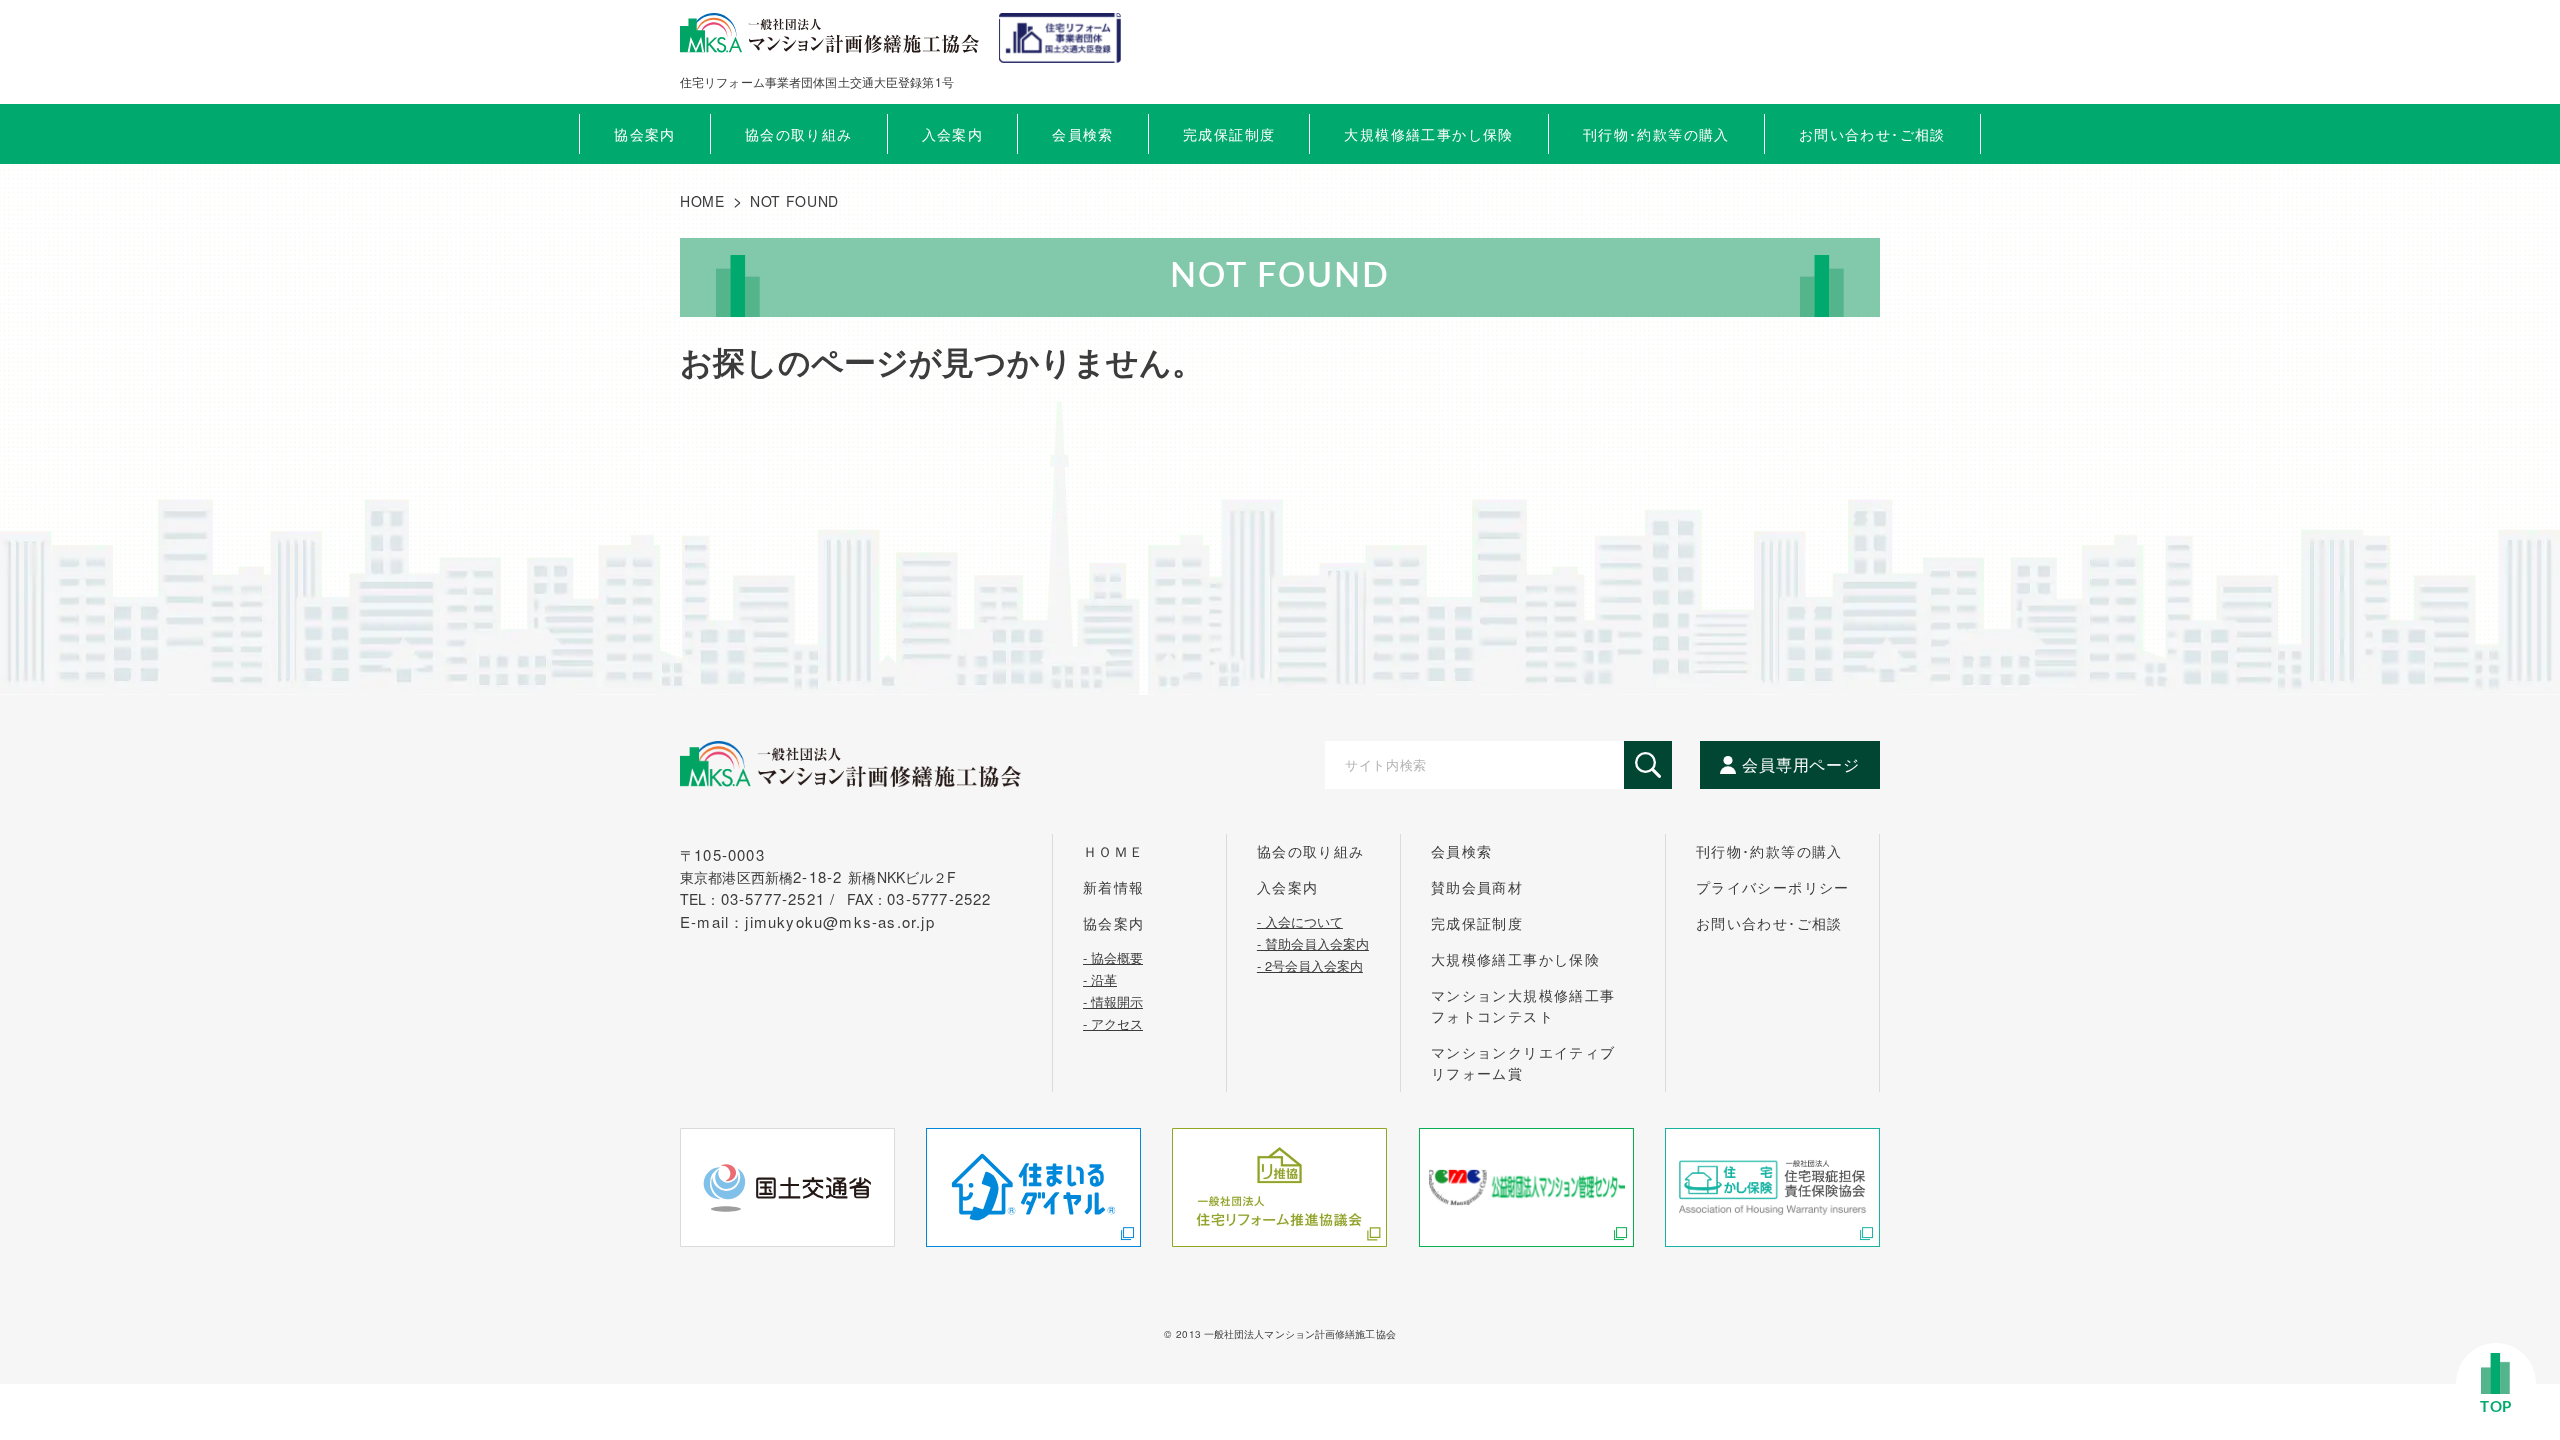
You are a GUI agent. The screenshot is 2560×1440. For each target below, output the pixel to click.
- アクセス (1113, 1022)
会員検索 (1083, 134)
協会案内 (1114, 923)
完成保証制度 (1477, 923)
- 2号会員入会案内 (1310, 964)
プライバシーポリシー (1773, 887)
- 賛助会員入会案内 (1313, 942)
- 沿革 (1100, 978)
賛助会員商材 (1477, 887)
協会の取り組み (1311, 851)
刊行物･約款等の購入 (1769, 851)
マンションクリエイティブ (1523, 1062)
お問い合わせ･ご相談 (1769, 923)
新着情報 (1114, 887)
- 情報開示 (1113, 1000)
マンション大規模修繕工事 (1523, 1005)
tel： (760, 899)
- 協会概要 (1113, 956)
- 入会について (1300, 920)
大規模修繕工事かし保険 (1515, 959)
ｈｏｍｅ (1114, 851)
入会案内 (1288, 887)
